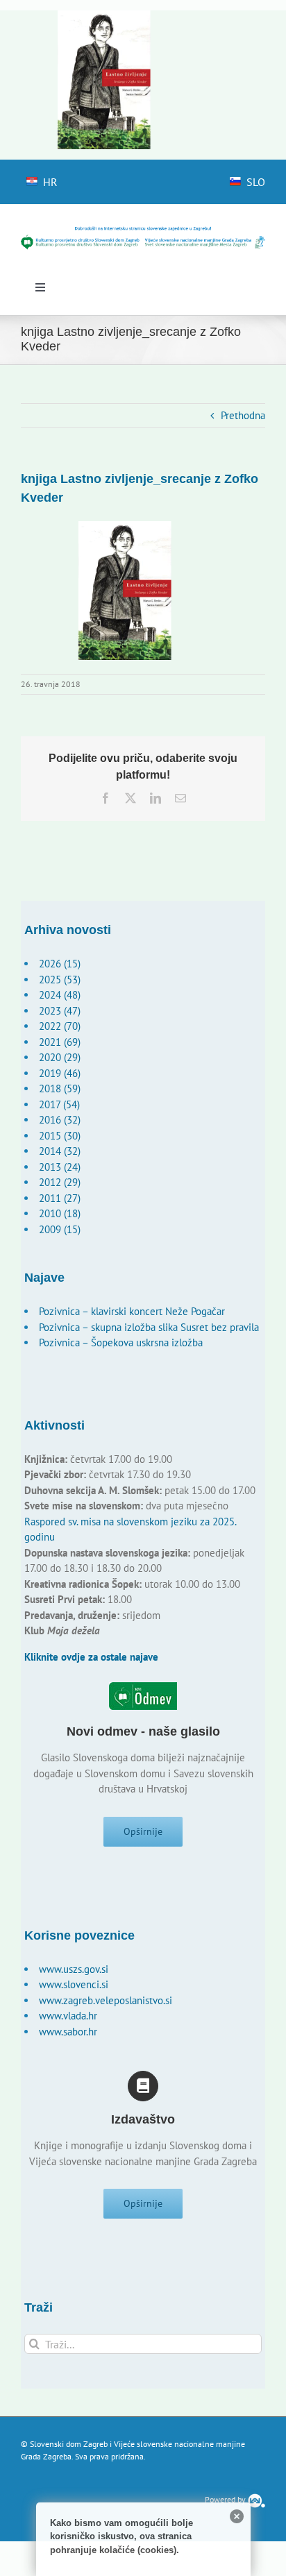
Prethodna (243, 415)
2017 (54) (59, 1104)
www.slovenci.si (74, 1984)
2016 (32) (60, 1120)
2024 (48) (60, 995)
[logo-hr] (143, 231)
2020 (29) (60, 1057)
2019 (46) (60, 1073)
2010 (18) (60, 1213)
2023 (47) (60, 1011)
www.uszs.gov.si (74, 1969)
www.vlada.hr (68, 2016)
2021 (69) (60, 1042)
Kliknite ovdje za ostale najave (91, 1657)
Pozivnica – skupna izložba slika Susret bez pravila (149, 1327)
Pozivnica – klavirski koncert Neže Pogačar (132, 1311)
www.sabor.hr (68, 2032)
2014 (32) (60, 1151)
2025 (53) (60, 980)
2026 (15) (60, 964)
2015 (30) (60, 1136)
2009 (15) (60, 1229)
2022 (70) (60, 1026)
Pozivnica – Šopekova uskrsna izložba (121, 1342)
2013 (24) (60, 1167)
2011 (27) (60, 1198)
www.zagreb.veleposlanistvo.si (106, 2000)
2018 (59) (60, 1088)
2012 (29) (60, 1182)
